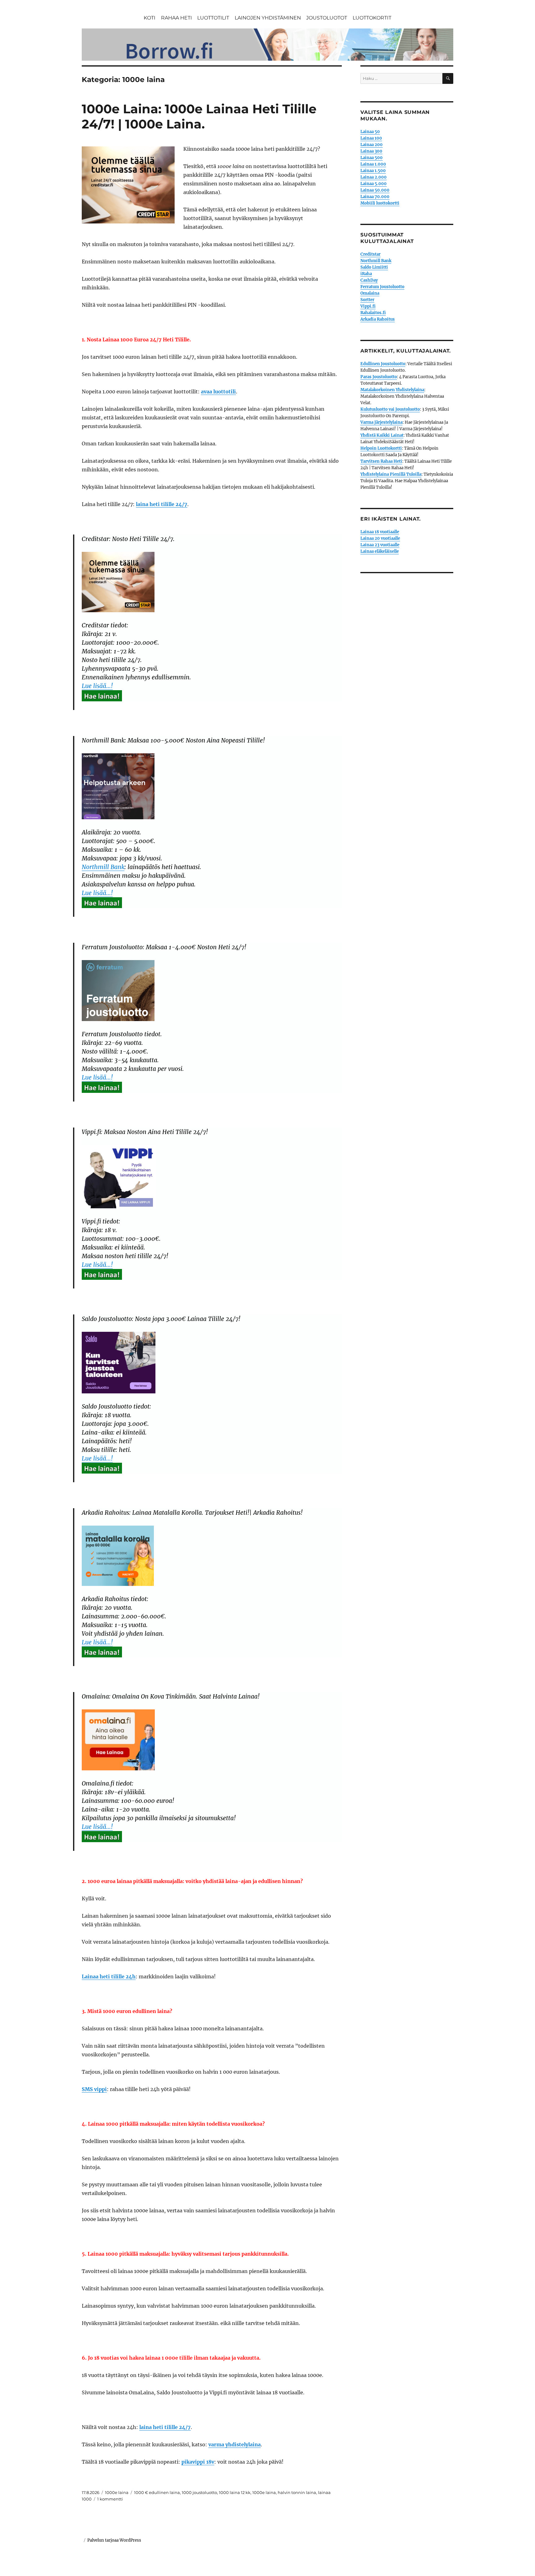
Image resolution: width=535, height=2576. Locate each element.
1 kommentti (110, 2499)
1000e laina (117, 2492)
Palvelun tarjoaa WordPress (114, 2540)
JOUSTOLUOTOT (327, 18)
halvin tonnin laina (297, 2492)
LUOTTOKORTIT (372, 18)
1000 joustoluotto (199, 2492)
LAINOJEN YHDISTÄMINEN (268, 18)
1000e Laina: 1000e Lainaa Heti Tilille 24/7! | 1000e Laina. (199, 116)
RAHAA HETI (176, 18)
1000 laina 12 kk (235, 2492)
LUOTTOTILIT (213, 18)
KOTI (150, 18)
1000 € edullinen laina (157, 2492)
